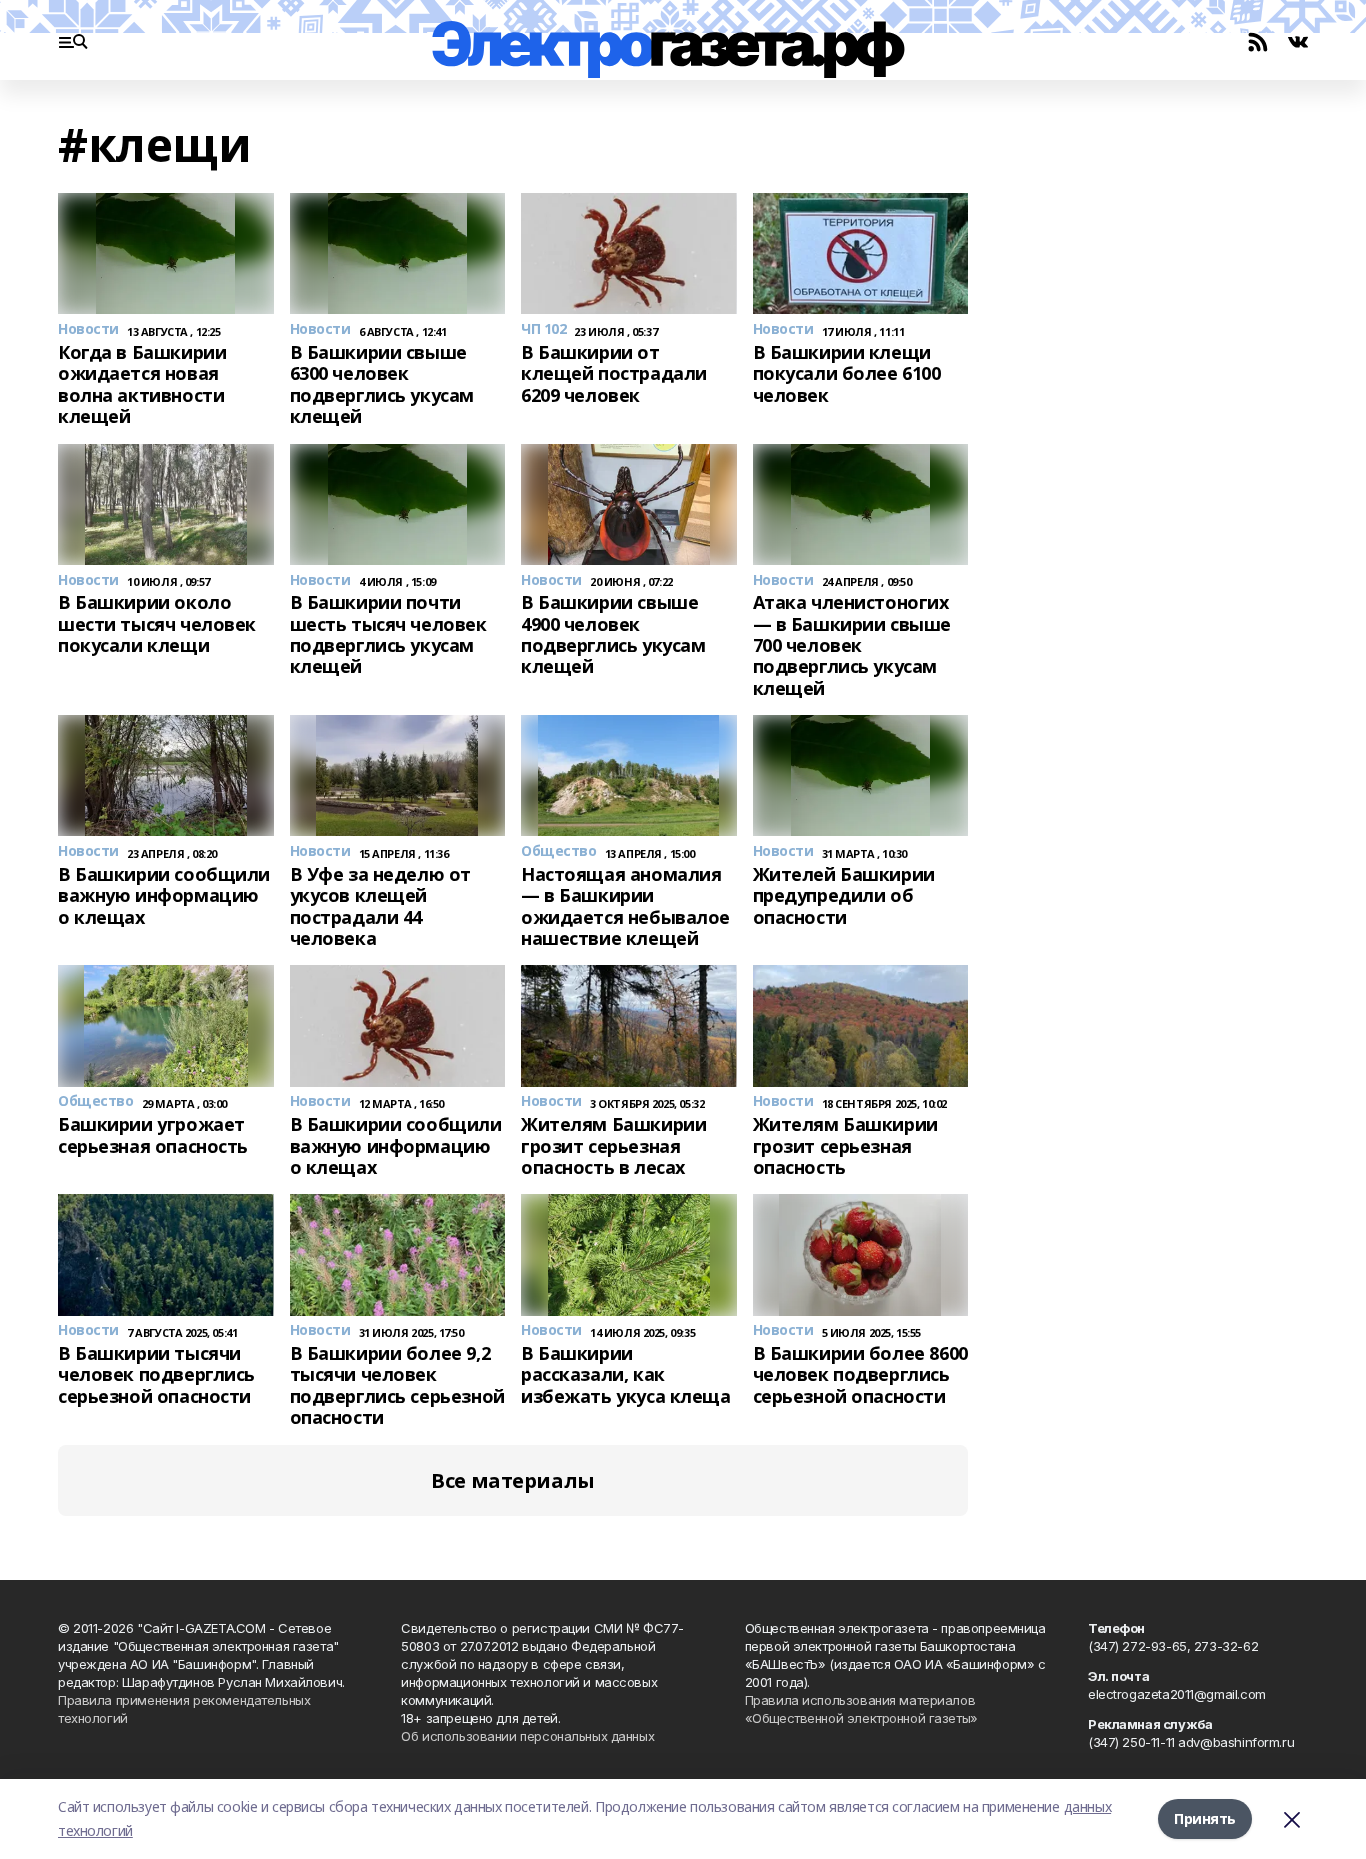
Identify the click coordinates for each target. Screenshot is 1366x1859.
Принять (1205, 1818)
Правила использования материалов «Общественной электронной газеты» (861, 1709)
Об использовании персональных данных (527, 1736)
